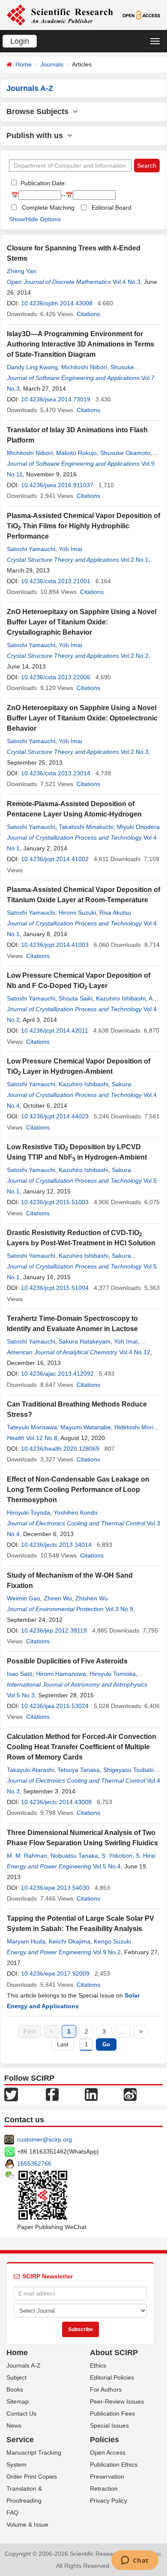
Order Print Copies (32, 2477)
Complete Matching (48, 208)
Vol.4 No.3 (127, 282)
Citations (88, 314)
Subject (16, 2377)
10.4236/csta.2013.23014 (56, 773)
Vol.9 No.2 (107, 1952)
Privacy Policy (109, 2501)
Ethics (98, 2365)
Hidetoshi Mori (134, 1427)
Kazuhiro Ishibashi (121, 998)
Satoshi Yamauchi (31, 549)
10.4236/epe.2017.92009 (55, 1973)
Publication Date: (43, 183)
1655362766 (34, 2163)
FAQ (12, 2513)
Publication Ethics (114, 2465)
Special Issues (109, 2425)
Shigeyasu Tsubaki (128, 1770)
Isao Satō (20, 1674)
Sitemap (18, 2401)
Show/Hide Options (35, 219)
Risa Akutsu (115, 913)
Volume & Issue (27, 2525)
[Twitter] (11, 2094)
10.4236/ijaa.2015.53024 (55, 1706)
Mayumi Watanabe (86, 1427)
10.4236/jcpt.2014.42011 (55, 1030)
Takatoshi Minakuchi (86, 827)
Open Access (108, 2452)
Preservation (107, 2477)
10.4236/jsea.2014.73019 (56, 399)
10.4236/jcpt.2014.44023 (55, 1116)
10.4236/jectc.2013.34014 (56, 1545)
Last (63, 2044)
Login (20, 41)
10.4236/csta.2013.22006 (56, 677)
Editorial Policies (112, 2377)
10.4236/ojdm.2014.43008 (57, 303)
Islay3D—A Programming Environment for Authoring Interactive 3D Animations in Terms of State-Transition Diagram (81, 344)
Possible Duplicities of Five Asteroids (67, 1661)
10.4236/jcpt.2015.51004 (55, 1288)
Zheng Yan (22, 271)
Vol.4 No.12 (135, 1352)
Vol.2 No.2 (135, 656)
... (122, 2031)
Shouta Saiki (76, 998)
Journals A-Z (24, 2365)
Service (20, 2440)
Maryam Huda (26, 1941)
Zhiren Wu (58, 1598)
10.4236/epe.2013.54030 (55, 1888)
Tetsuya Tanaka (79, 1770)
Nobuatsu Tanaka (74, 1856)
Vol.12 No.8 (42, 1438)
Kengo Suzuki (112, 1941)
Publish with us (37, 136)
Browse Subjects (40, 111)
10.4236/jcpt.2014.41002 (55, 859)
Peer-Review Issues (117, 2401)
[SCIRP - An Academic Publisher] (60, 15)
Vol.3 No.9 (119, 1609)
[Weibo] (130, 2094)
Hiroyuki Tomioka (113, 1674)
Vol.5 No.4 (107, 1866)
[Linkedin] (91, 2094)
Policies (104, 2440)
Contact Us (21, 2413)
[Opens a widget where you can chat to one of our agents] (135, 2561)
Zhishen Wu (92, 1598)
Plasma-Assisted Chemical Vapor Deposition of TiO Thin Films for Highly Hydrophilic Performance (83, 526)
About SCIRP (114, 2353)
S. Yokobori (117, 1856)
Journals (52, 64)
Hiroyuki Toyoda (28, 1512)
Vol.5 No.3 (21, 1695)
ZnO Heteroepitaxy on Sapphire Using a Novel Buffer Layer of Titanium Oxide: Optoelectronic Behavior (82, 718)
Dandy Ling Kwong (32, 367)
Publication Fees (112, 2413)
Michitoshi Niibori (84, 367)
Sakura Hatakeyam (85, 1341)
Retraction (104, 2489)
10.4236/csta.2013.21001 (56, 581)
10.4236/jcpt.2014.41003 (55, 945)
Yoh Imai (70, 549)
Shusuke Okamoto (125, 453)
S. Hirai (146, 1856)
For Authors (106, 2389)
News (14, 2425)
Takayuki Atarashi (30, 1770)
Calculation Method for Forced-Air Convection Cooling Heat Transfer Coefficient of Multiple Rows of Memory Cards (82, 1747)
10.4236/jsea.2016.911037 (57, 485)
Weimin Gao (24, 1598)
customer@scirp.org (45, 2139)
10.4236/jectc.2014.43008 (56, 1802)
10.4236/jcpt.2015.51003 (55, 1202)
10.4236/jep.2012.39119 (54, 1630)
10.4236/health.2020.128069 (60, 1449)
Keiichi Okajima (70, 1941)
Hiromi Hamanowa (61, 1674)
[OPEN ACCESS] (141, 15)
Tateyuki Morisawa (32, 1427)
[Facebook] (52, 2094)
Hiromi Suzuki (77, 913)
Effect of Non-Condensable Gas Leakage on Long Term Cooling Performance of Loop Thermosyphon (78, 1490)
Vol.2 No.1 (135, 560)
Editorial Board (112, 208)
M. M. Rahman (27, 1856)
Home (24, 64)
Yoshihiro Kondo (76, 1512)
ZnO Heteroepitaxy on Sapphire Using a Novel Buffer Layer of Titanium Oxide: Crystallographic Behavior (82, 622)
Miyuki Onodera (138, 827)
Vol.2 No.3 (135, 752)
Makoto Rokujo (76, 453)
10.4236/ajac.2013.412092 (57, 1374)
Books (15, 2389)
